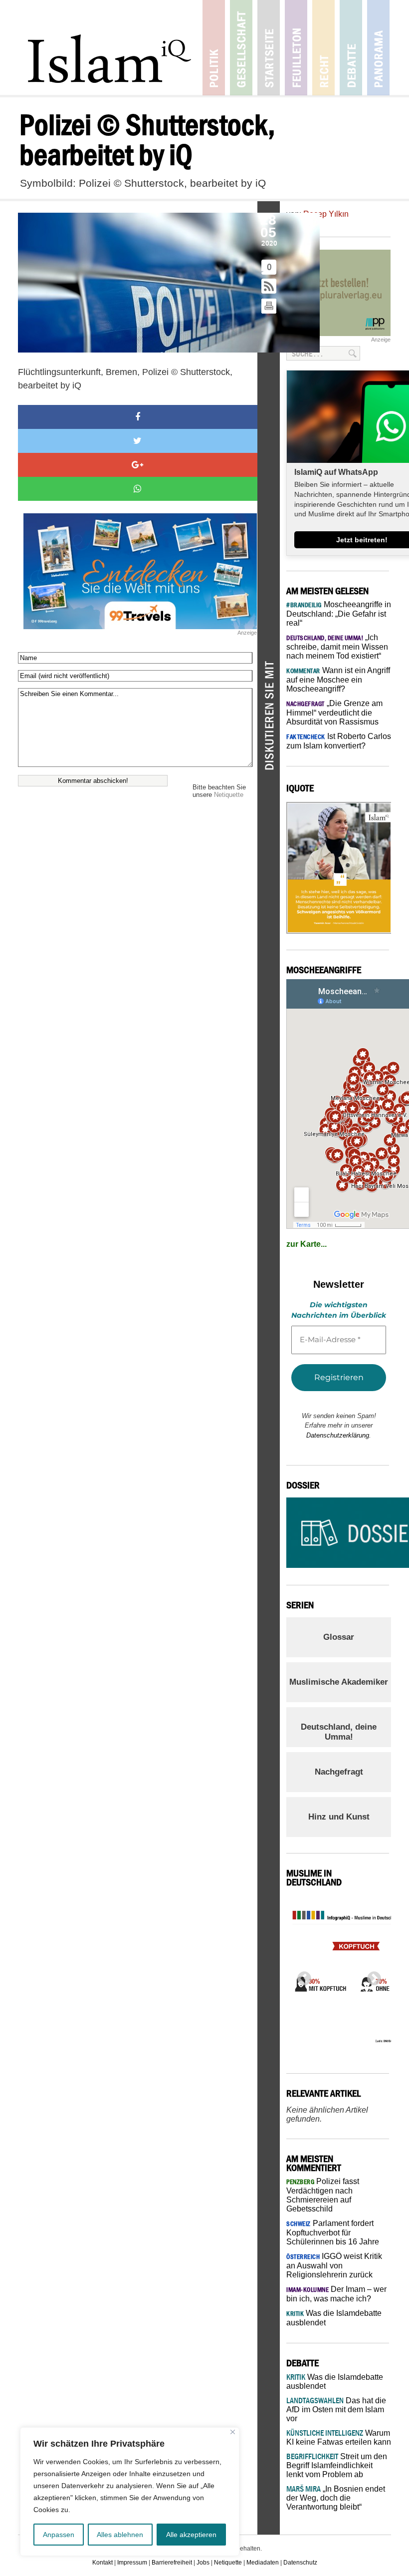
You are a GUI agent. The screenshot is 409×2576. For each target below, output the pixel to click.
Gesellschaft (241, 48)
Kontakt (102, 2563)
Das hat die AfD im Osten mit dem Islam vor (336, 2409)
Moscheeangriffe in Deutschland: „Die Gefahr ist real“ (339, 614)
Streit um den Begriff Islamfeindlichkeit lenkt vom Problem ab (337, 2465)
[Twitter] (138, 441)
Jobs (203, 2563)
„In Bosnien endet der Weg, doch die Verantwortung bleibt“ (336, 2498)
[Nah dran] (233, 2432)
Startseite (269, 48)
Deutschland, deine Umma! (339, 1732)
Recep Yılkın (326, 214)
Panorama (378, 48)
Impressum (132, 2563)
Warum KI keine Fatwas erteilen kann (339, 2437)
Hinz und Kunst (339, 1817)
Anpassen (59, 2535)
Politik (214, 48)
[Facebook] (138, 417)
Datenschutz (300, 2563)
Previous (301, 1976)
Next (371, 1976)
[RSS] (269, 287)
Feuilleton (296, 48)
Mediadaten (263, 2563)
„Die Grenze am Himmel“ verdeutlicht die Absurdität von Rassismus (334, 713)
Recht (323, 48)
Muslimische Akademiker (339, 1682)
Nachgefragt (339, 1772)
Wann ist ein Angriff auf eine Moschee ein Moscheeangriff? (338, 680)
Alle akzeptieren (191, 2535)
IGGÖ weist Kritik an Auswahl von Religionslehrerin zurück (334, 2265)
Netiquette (229, 795)
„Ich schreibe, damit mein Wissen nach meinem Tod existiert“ (337, 647)
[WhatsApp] (138, 489)
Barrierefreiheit (172, 2563)
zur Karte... (307, 1244)
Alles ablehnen (120, 2535)
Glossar (339, 1637)
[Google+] (138, 465)
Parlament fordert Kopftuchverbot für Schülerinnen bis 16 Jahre (333, 2232)
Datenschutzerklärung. (339, 1435)
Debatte (351, 48)
